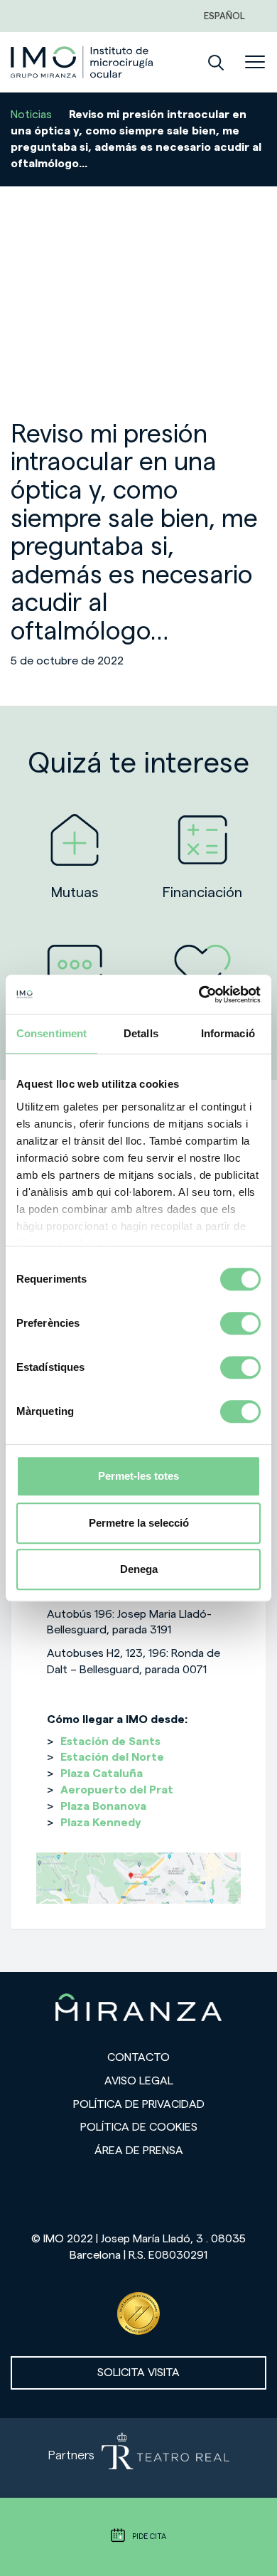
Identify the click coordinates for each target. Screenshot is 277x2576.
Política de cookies (139, 2127)
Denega (139, 1569)
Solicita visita (138, 2373)
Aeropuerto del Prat (117, 1790)
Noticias (31, 115)
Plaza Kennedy (101, 1823)
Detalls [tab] (141, 1033)
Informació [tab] (228, 1033)
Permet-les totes (138, 1476)
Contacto (138, 2057)
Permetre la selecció (139, 1523)
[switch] (240, 1323)
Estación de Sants (110, 1742)
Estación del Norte (112, 1757)
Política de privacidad (139, 2104)
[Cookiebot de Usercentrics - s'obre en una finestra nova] (199, 995)
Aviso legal (139, 2081)
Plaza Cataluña (102, 1774)
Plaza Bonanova (103, 1806)
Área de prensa (139, 2151)
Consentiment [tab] (51, 1033)
